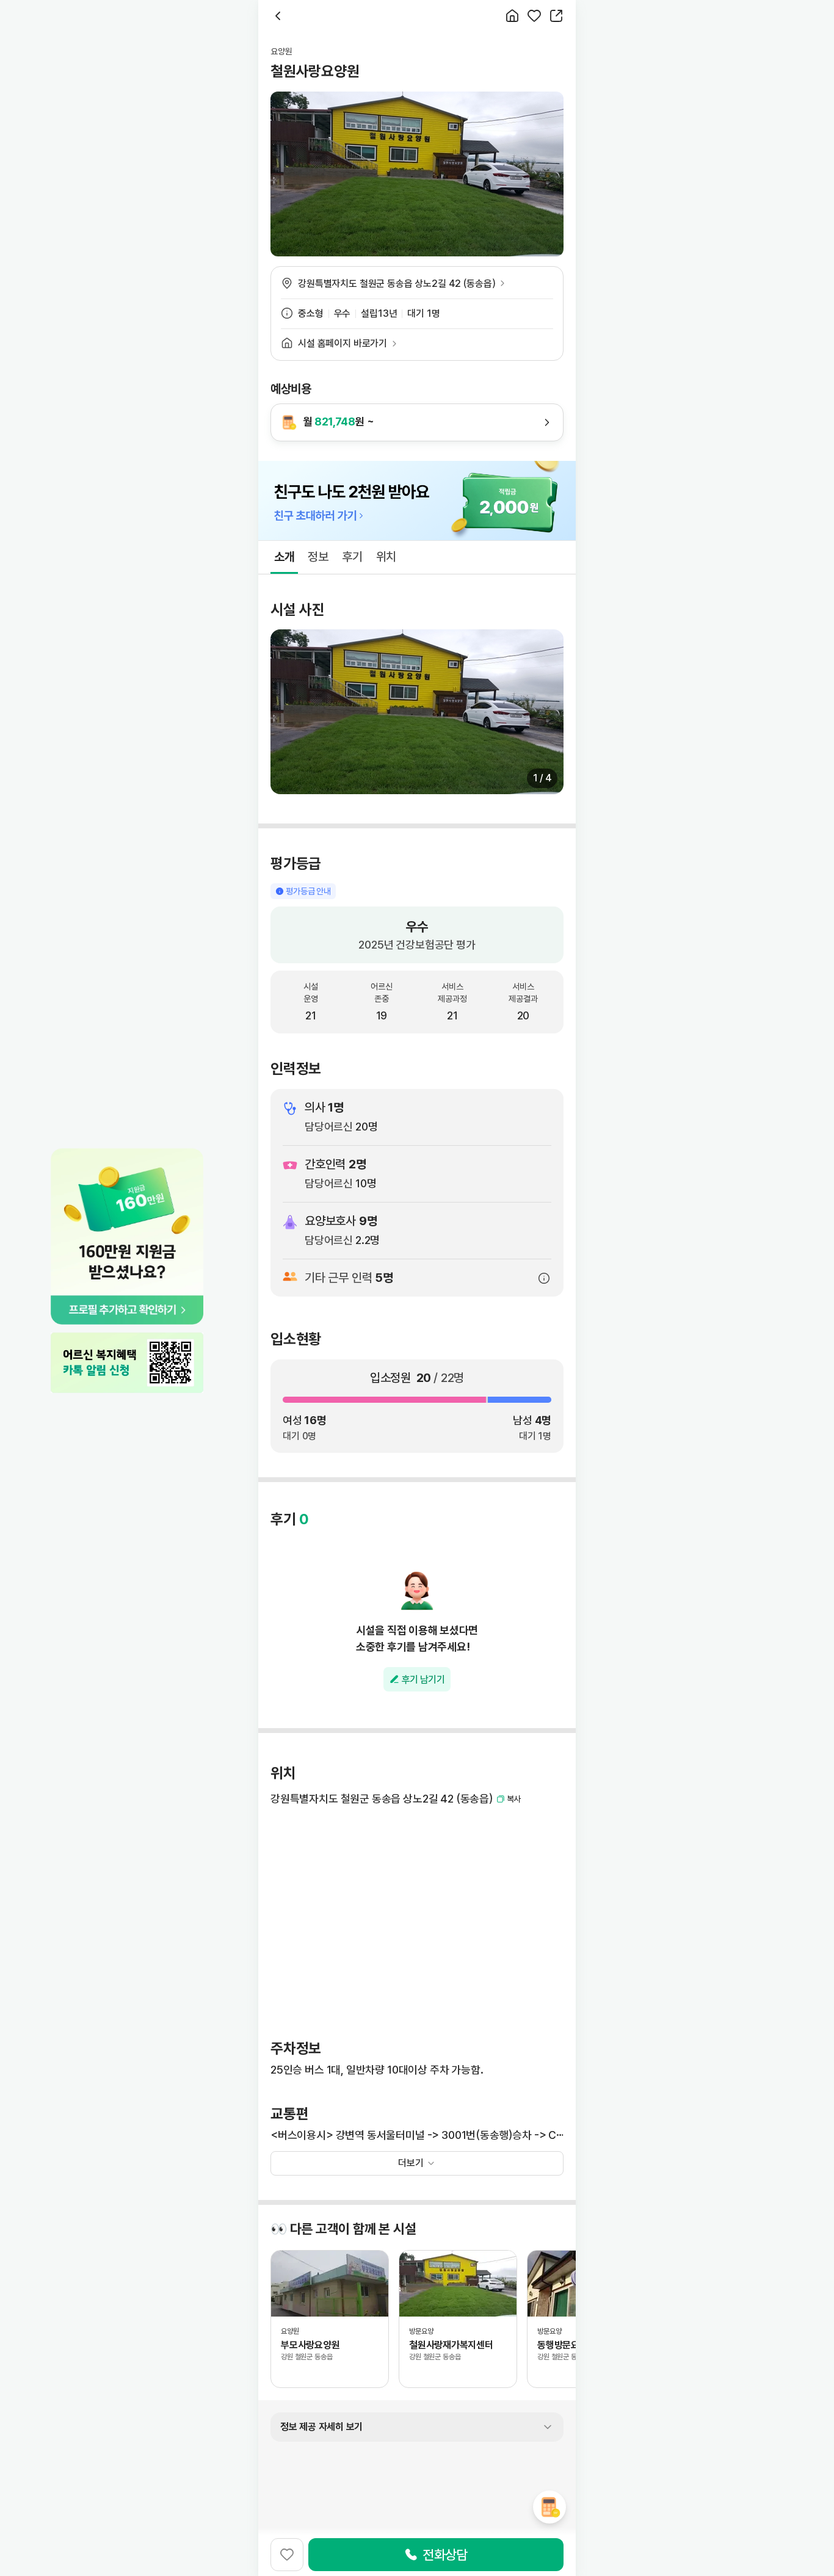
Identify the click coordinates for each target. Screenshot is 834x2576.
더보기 (411, 2163)
